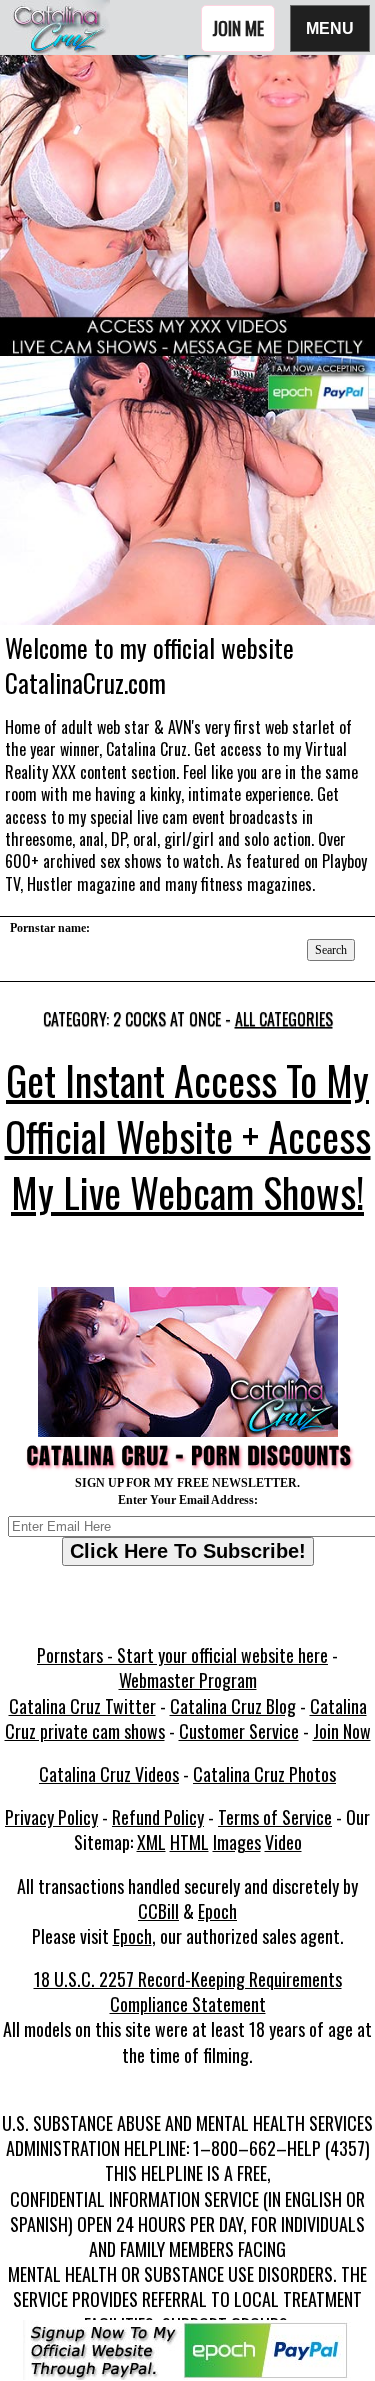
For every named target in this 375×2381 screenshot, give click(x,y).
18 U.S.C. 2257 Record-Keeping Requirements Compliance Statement (188, 1991)
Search (331, 950)
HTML (189, 1842)
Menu (330, 27)
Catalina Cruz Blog (233, 1706)
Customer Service (239, 1731)
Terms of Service (275, 1817)
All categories (284, 1019)
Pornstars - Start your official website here (182, 1655)
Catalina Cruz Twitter (82, 1706)
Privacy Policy (51, 1817)
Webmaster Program (188, 1680)
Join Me (238, 28)
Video (283, 1842)
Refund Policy (158, 1817)
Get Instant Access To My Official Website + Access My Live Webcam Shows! (188, 1136)
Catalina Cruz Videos (109, 1774)
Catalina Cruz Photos (264, 1774)
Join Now (342, 1731)
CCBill (158, 1911)
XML (151, 1842)
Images (237, 1842)
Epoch (217, 1911)
